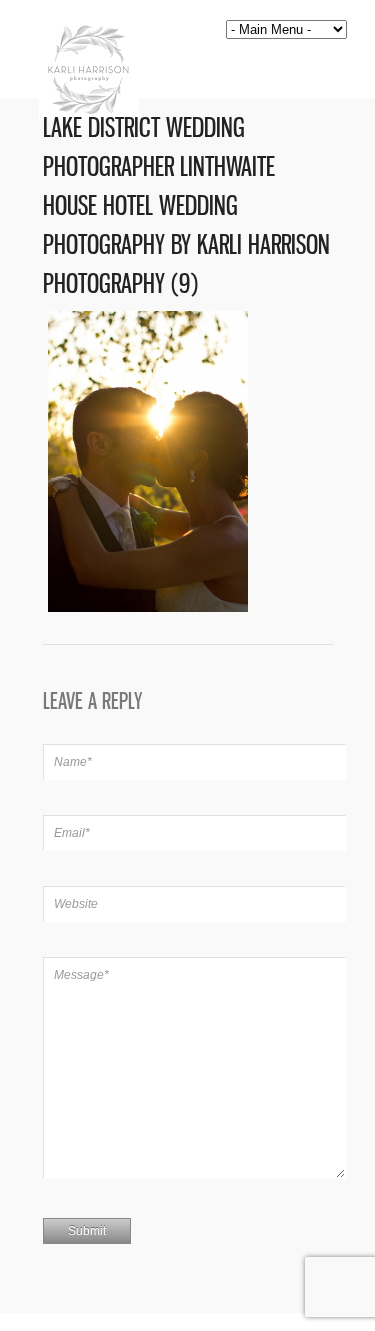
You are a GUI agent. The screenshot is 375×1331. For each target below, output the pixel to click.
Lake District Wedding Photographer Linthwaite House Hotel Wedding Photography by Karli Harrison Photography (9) (186, 205)
